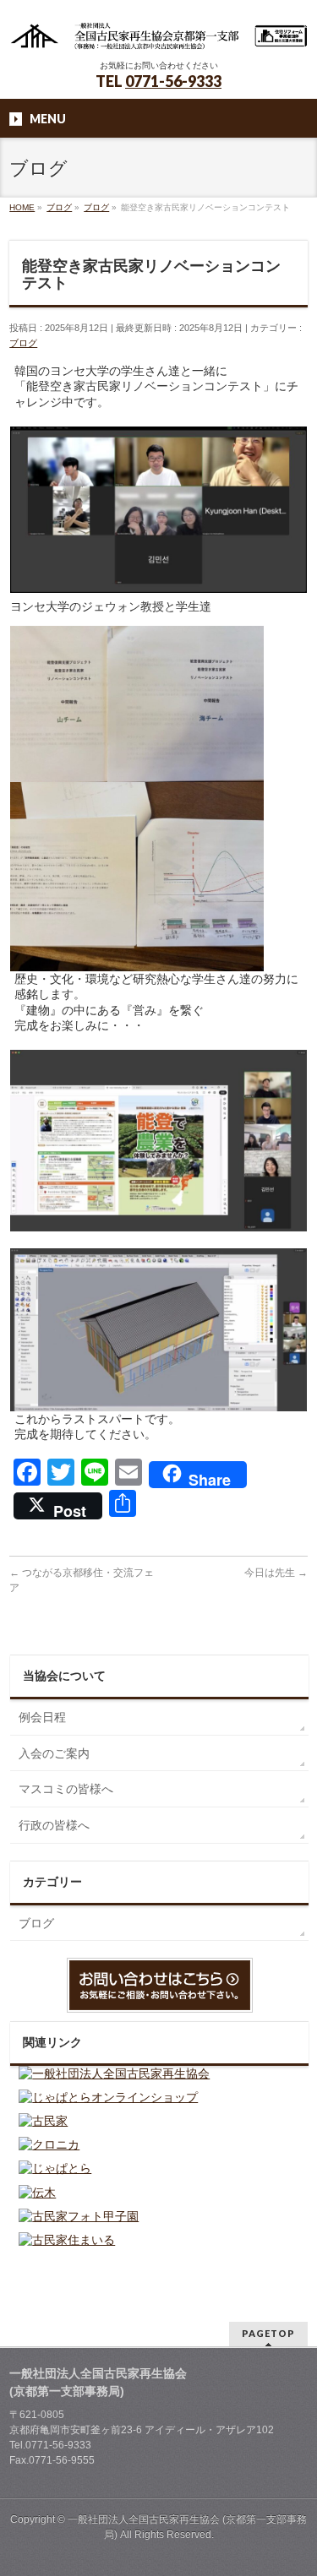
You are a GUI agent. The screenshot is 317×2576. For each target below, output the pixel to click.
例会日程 (42, 1717)
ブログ (23, 343)
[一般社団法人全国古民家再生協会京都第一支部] (158, 32)
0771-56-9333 (173, 81)
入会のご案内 (54, 1753)
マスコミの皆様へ (66, 1789)
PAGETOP (268, 2333)
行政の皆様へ (54, 1825)
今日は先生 (276, 1573)
